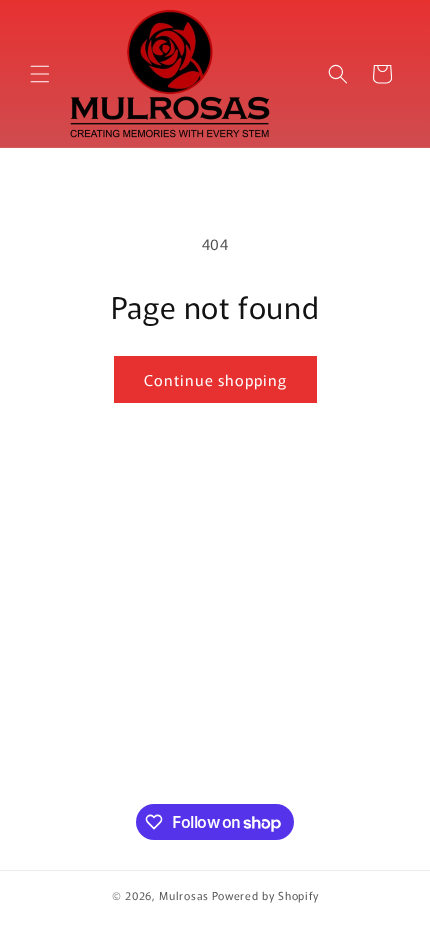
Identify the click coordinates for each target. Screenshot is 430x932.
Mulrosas (184, 895)
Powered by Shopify (265, 895)
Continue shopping (215, 379)
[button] (40, 74)
